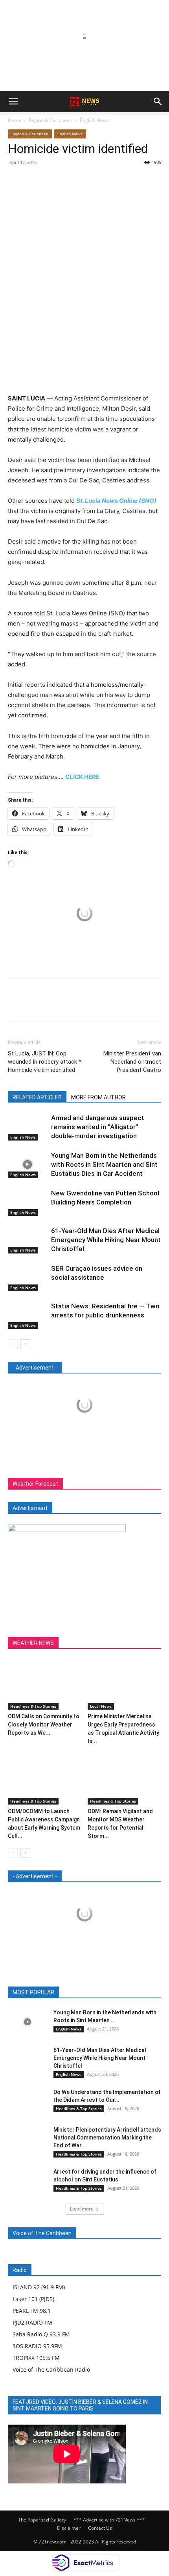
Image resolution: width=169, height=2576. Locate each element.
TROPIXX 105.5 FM (36, 2358)
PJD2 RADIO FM (32, 2322)
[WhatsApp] (70, 180)
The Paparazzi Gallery (42, 2520)
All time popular (107, 1993)
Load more (82, 2209)
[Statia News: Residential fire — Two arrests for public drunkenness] (28, 1315)
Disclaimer (69, 2528)
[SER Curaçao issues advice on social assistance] (28, 1278)
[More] (88, 180)
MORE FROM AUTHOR (98, 1097)
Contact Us (100, 2528)
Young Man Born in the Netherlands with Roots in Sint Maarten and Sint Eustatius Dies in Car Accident (104, 1164)
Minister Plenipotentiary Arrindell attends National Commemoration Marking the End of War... (107, 2138)
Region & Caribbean (51, 120)
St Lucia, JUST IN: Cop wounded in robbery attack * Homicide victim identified (45, 1062)
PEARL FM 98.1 (32, 2311)
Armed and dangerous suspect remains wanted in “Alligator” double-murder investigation (98, 1127)
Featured (68, 1993)
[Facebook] (16, 180)
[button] (13, 102)
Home (15, 120)
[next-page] (25, 1344)
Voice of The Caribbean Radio (51, 2370)
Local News (101, 1706)
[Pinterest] (52, 180)
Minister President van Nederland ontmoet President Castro (132, 1062)
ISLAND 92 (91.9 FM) (39, 2287)
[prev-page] (13, 1344)
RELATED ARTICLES (37, 1097)
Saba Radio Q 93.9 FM (41, 2334)
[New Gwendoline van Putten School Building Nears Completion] (28, 1202)
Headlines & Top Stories (33, 1706)
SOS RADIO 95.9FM (37, 2346)
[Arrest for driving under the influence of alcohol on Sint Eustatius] (28, 2181)
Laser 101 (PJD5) (33, 2299)
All (43, 1993)
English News (94, 120)
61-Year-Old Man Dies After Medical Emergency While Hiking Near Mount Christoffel (106, 1240)
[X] (34, 180)
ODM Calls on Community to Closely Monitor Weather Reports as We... (44, 1725)
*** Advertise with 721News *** (109, 2520)
